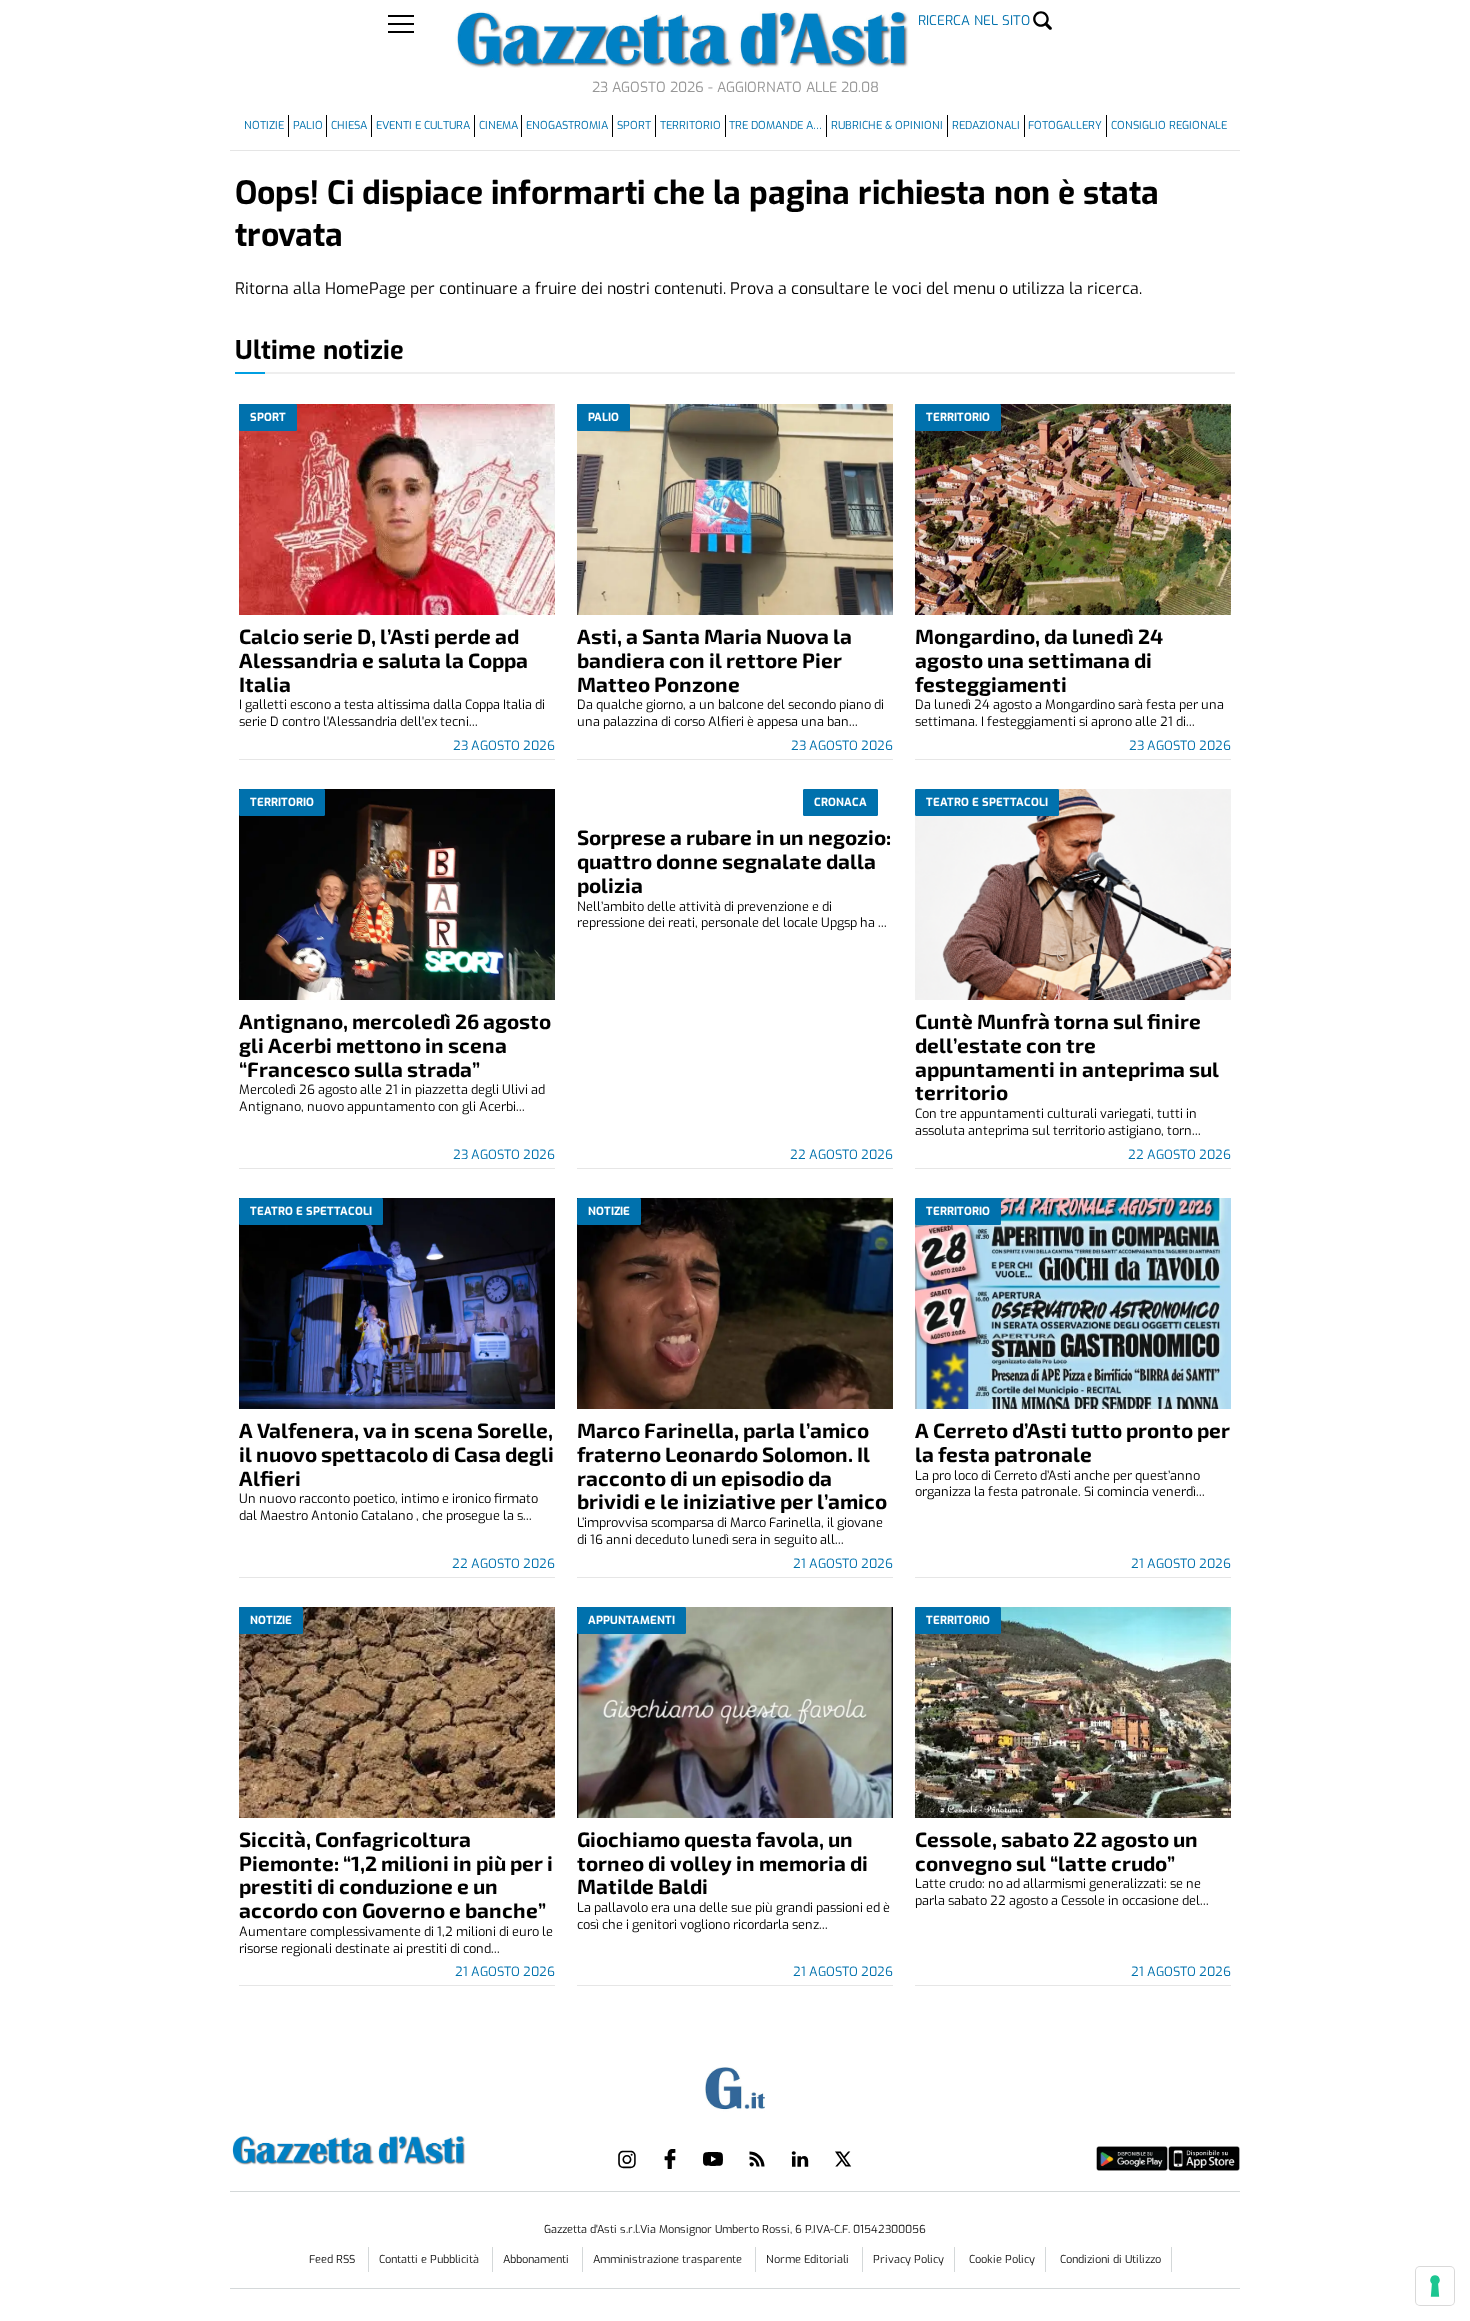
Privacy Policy (908, 2259)
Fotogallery (1065, 125)
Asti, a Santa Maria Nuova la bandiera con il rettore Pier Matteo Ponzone (714, 659)
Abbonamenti (537, 2259)
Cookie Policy (1002, 2259)
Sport (634, 125)
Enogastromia (567, 125)
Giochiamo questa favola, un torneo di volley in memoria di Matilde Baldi (722, 1862)
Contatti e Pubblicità (430, 2259)
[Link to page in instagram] (627, 2159)
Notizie (264, 125)
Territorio (690, 125)
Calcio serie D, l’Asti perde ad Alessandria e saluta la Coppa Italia (383, 659)
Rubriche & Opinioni (887, 125)
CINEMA (498, 125)
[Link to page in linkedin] (800, 2159)
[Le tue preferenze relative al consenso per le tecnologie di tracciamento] (1435, 2286)
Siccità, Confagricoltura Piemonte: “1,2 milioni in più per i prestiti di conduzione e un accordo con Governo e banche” (396, 1874)
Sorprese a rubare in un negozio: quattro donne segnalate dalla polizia (734, 860)
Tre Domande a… (775, 125)
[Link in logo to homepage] (398, 2147)
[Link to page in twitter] (843, 2159)
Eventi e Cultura (423, 125)
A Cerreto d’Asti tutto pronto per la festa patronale (1072, 1441)
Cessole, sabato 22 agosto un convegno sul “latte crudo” (1056, 1850)
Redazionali (986, 125)
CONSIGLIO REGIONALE (1169, 125)
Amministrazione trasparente (669, 2259)
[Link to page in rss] (757, 2159)
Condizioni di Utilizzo (1110, 2259)
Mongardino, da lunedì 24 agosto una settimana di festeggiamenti (1039, 659)
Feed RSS (333, 2259)
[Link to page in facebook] (670, 2159)
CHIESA (349, 125)
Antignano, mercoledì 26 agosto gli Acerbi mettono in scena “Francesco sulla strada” (395, 1044)
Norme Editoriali (809, 2259)
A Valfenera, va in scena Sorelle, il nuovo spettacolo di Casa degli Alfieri (396, 1453)
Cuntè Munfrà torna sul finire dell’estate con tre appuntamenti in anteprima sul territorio (1067, 1056)
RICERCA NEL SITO (974, 20)
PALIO (308, 125)
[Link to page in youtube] (713, 2159)
